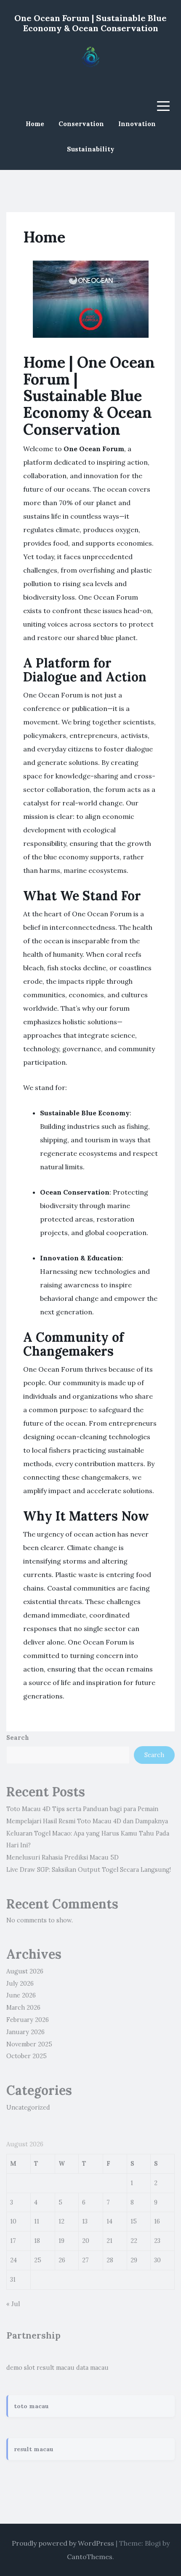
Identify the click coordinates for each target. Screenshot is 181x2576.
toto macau (31, 2406)
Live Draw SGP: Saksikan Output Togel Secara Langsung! (89, 1870)
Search (18, 1738)
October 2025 (27, 2056)
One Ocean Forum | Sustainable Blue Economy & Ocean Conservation (90, 23)
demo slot (21, 2368)
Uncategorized (28, 2108)
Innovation (137, 124)
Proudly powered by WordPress (63, 2543)
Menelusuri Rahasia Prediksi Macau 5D (63, 1857)
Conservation (81, 124)
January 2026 (25, 2032)
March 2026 (23, 2008)
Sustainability (91, 149)
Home (35, 124)
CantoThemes (90, 2557)
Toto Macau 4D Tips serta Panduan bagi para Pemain (82, 1809)
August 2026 (25, 1971)
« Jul (13, 2304)
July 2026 (20, 1984)
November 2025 (29, 2044)
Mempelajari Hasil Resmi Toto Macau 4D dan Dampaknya (87, 1821)
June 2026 (21, 1995)
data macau (92, 2368)
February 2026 (28, 2020)
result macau (56, 2368)
